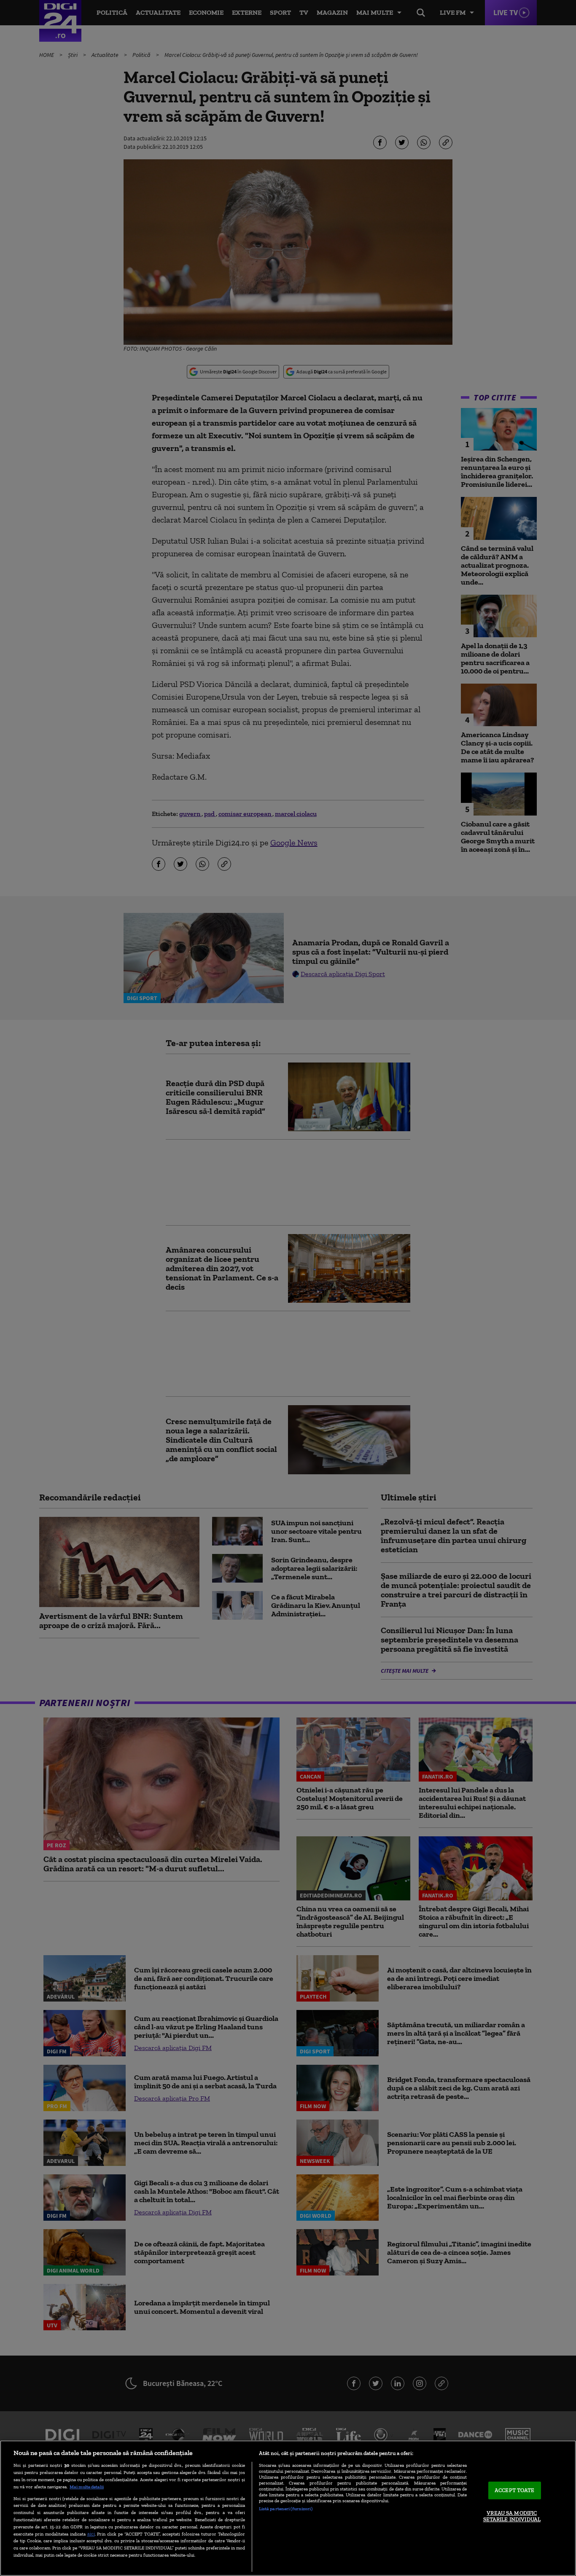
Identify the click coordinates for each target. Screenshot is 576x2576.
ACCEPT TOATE (515, 2490)
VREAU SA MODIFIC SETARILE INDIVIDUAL (512, 2516)
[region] (288, 2508)
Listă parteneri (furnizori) (286, 2509)
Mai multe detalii (87, 2487)
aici (91, 2534)
